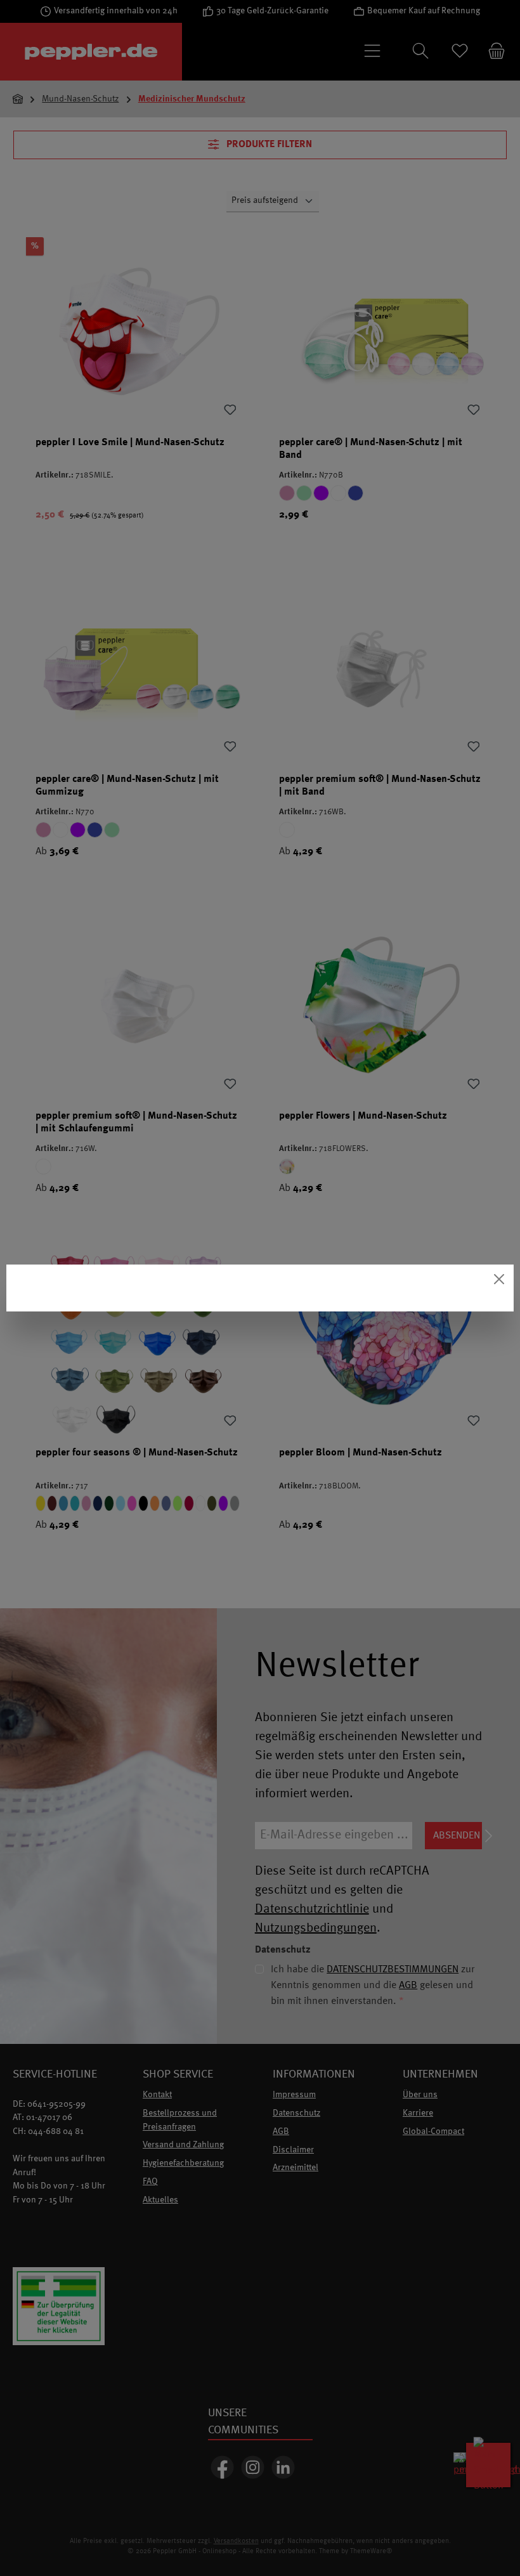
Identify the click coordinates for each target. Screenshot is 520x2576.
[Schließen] (499, 1279)
